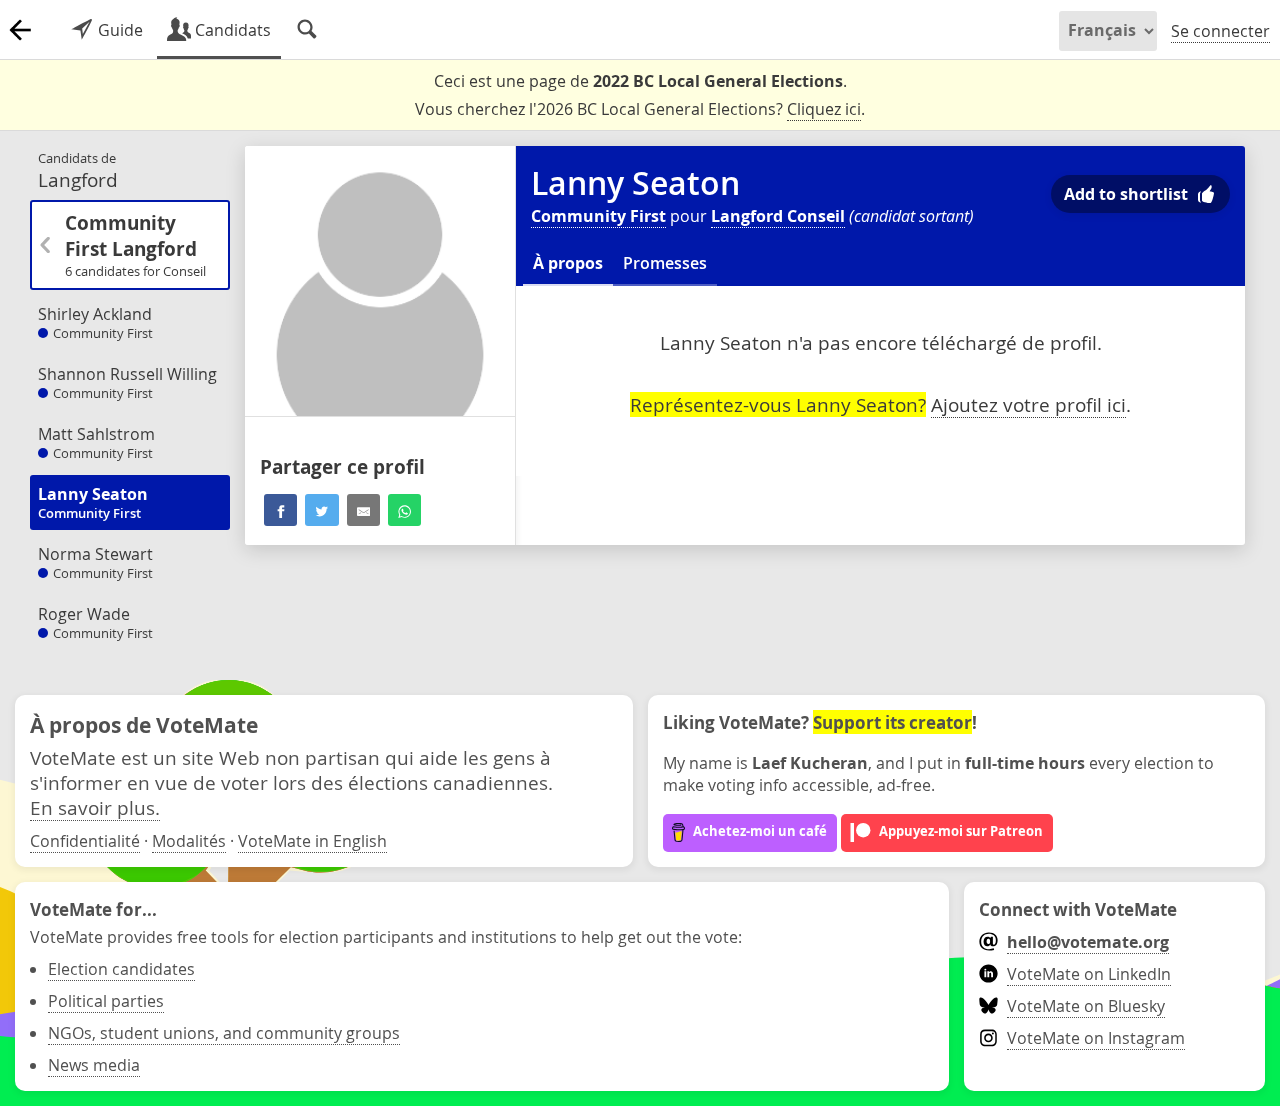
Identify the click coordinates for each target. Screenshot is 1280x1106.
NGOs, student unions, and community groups (224, 1033)
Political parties (106, 1001)
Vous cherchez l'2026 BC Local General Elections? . (640, 109)
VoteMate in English (312, 841)
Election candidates (121, 969)
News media (94, 1065)
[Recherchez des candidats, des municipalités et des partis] (307, 30)
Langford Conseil (778, 216)
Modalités (189, 841)
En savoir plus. (95, 807)
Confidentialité (85, 841)
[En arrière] (20, 30)
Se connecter (1220, 31)
